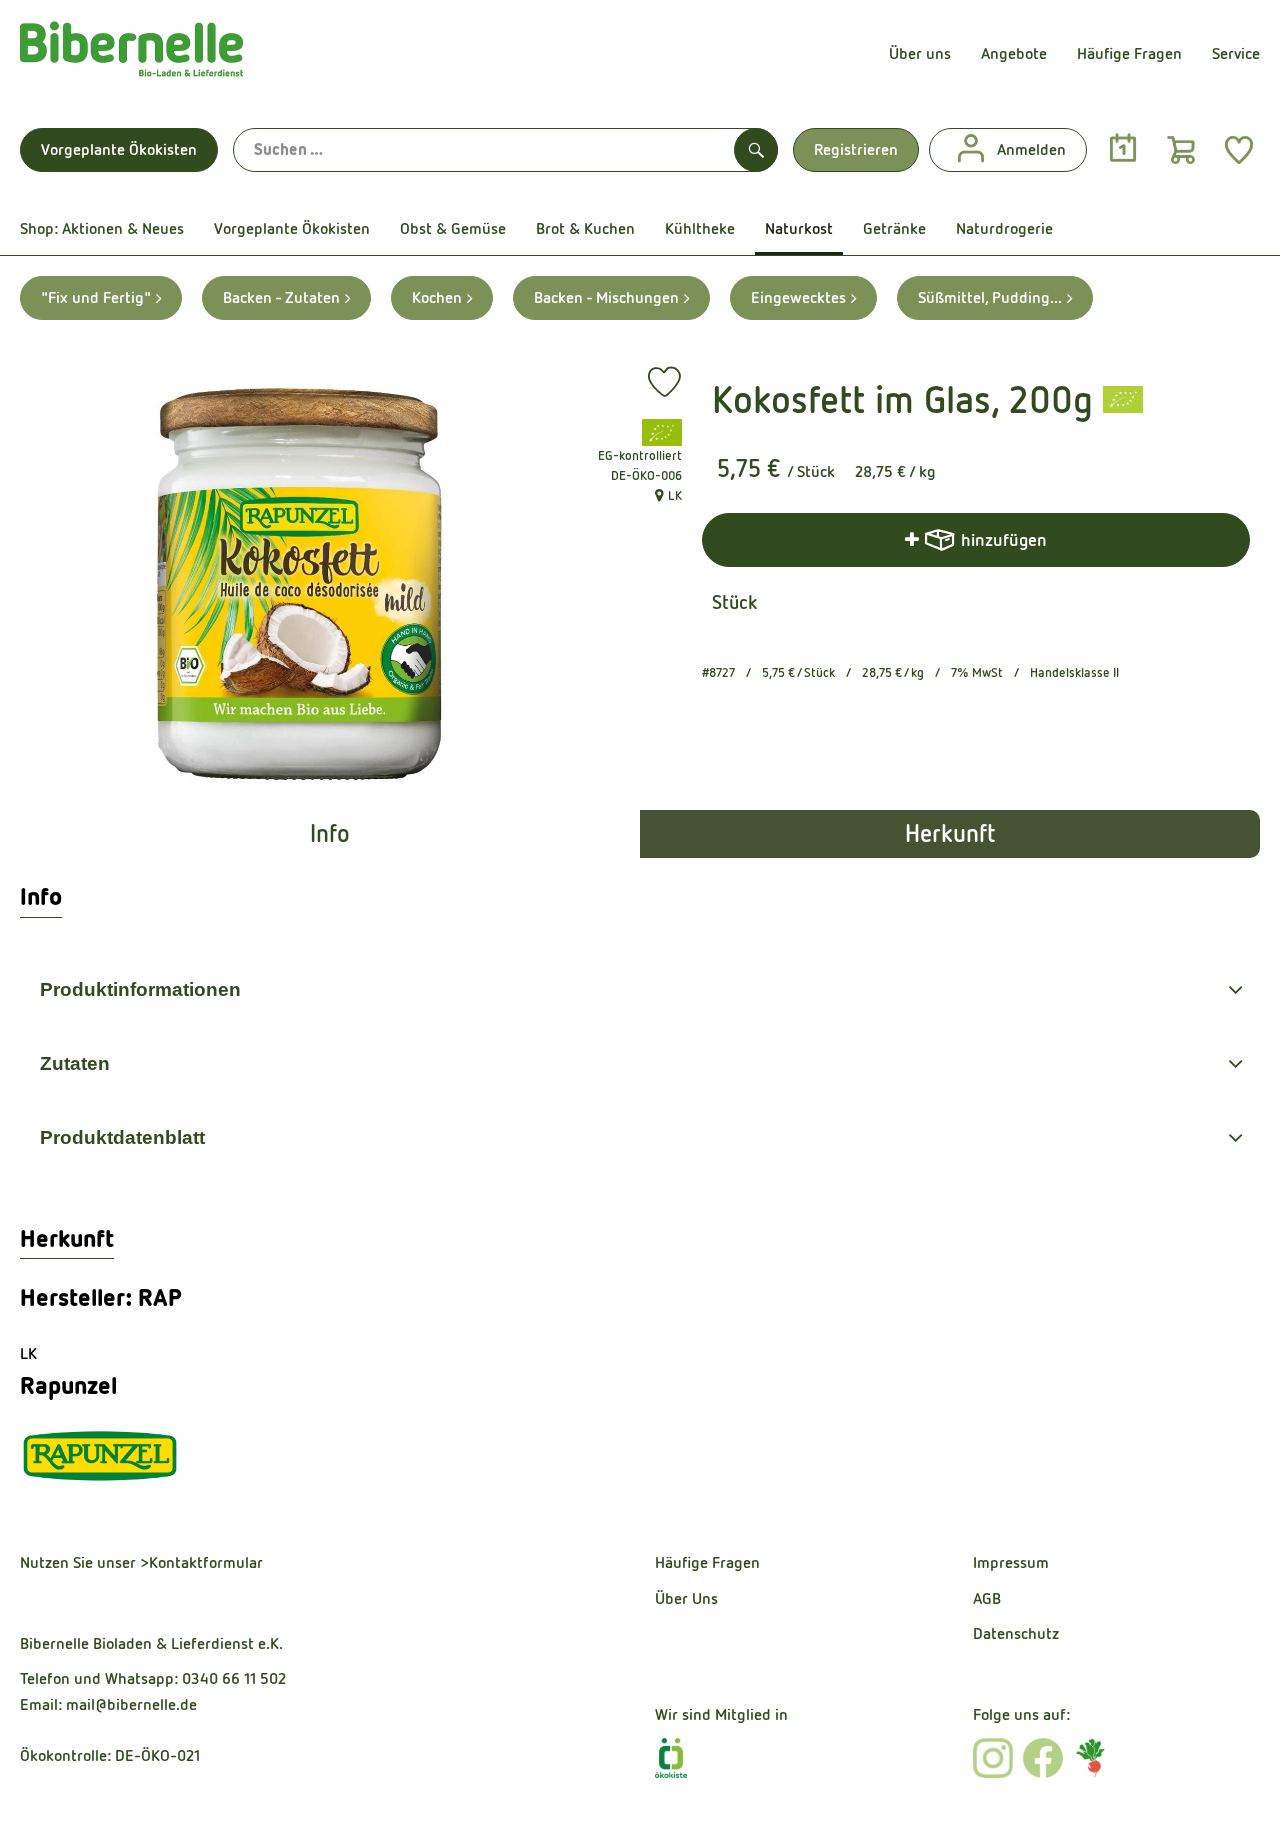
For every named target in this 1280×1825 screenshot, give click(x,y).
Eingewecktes (798, 297)
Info (330, 834)
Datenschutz (1016, 1633)
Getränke (894, 228)
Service (1236, 53)
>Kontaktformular (201, 1562)
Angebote (1014, 53)
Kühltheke (700, 228)
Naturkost (799, 228)
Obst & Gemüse (453, 228)
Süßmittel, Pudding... (990, 297)
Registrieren (856, 149)
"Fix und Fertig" (96, 297)
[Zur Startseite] (131, 54)
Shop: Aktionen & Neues (102, 228)
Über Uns (686, 1598)
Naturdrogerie (1004, 228)
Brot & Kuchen (585, 228)
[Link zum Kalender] (1123, 149)
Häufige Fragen (1129, 53)
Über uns (920, 53)
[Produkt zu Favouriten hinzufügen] (664, 382)
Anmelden (1031, 149)
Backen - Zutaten (281, 297)
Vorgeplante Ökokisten (119, 149)
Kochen (437, 297)
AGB (987, 1598)
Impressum (1011, 1562)
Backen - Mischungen (606, 297)
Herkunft (950, 834)
